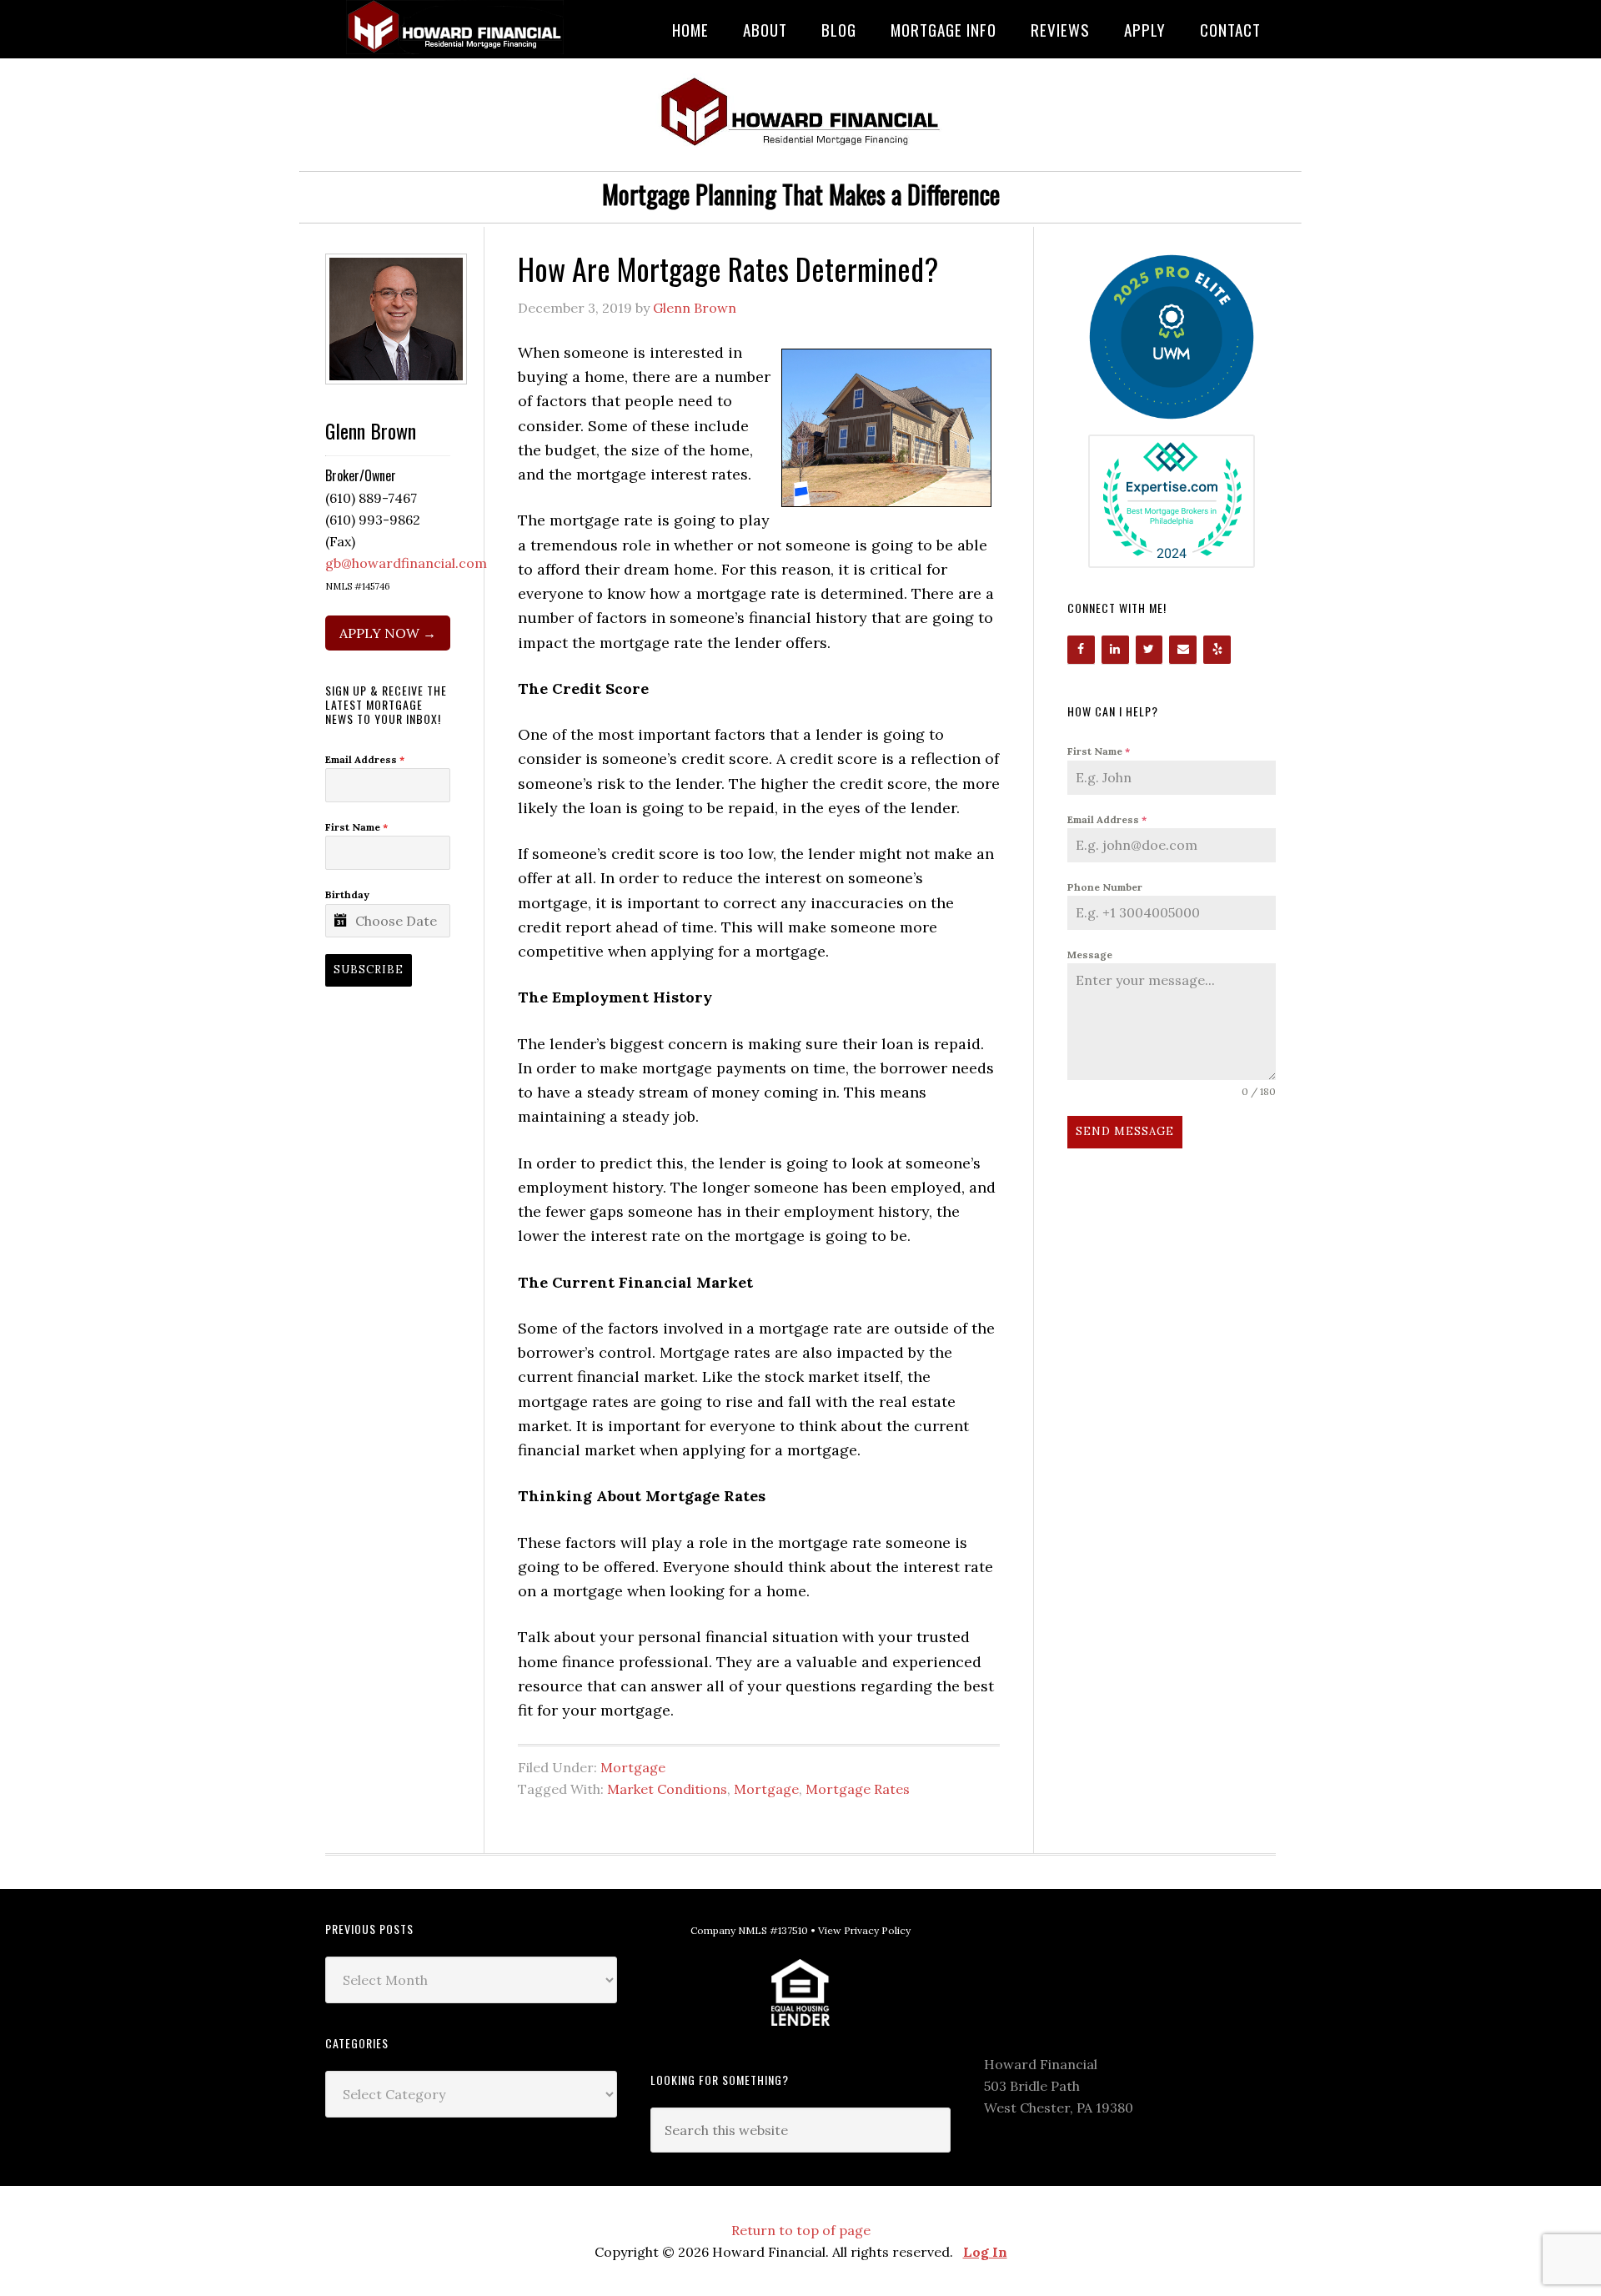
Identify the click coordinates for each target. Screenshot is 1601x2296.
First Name (1099, 751)
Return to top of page (801, 2230)
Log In (985, 2252)
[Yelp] (1217, 650)
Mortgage (633, 1767)
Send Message (1125, 1131)
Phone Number (1105, 887)
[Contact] (1183, 650)
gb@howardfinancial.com (406, 563)
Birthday (347, 894)
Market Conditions (667, 1789)
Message (1090, 955)
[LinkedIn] (1115, 650)
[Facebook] (1081, 650)
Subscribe (369, 970)
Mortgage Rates (858, 1789)
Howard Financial (459, 27)
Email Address (1107, 819)
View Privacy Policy (864, 1930)
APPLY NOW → (388, 633)
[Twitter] (1149, 650)
